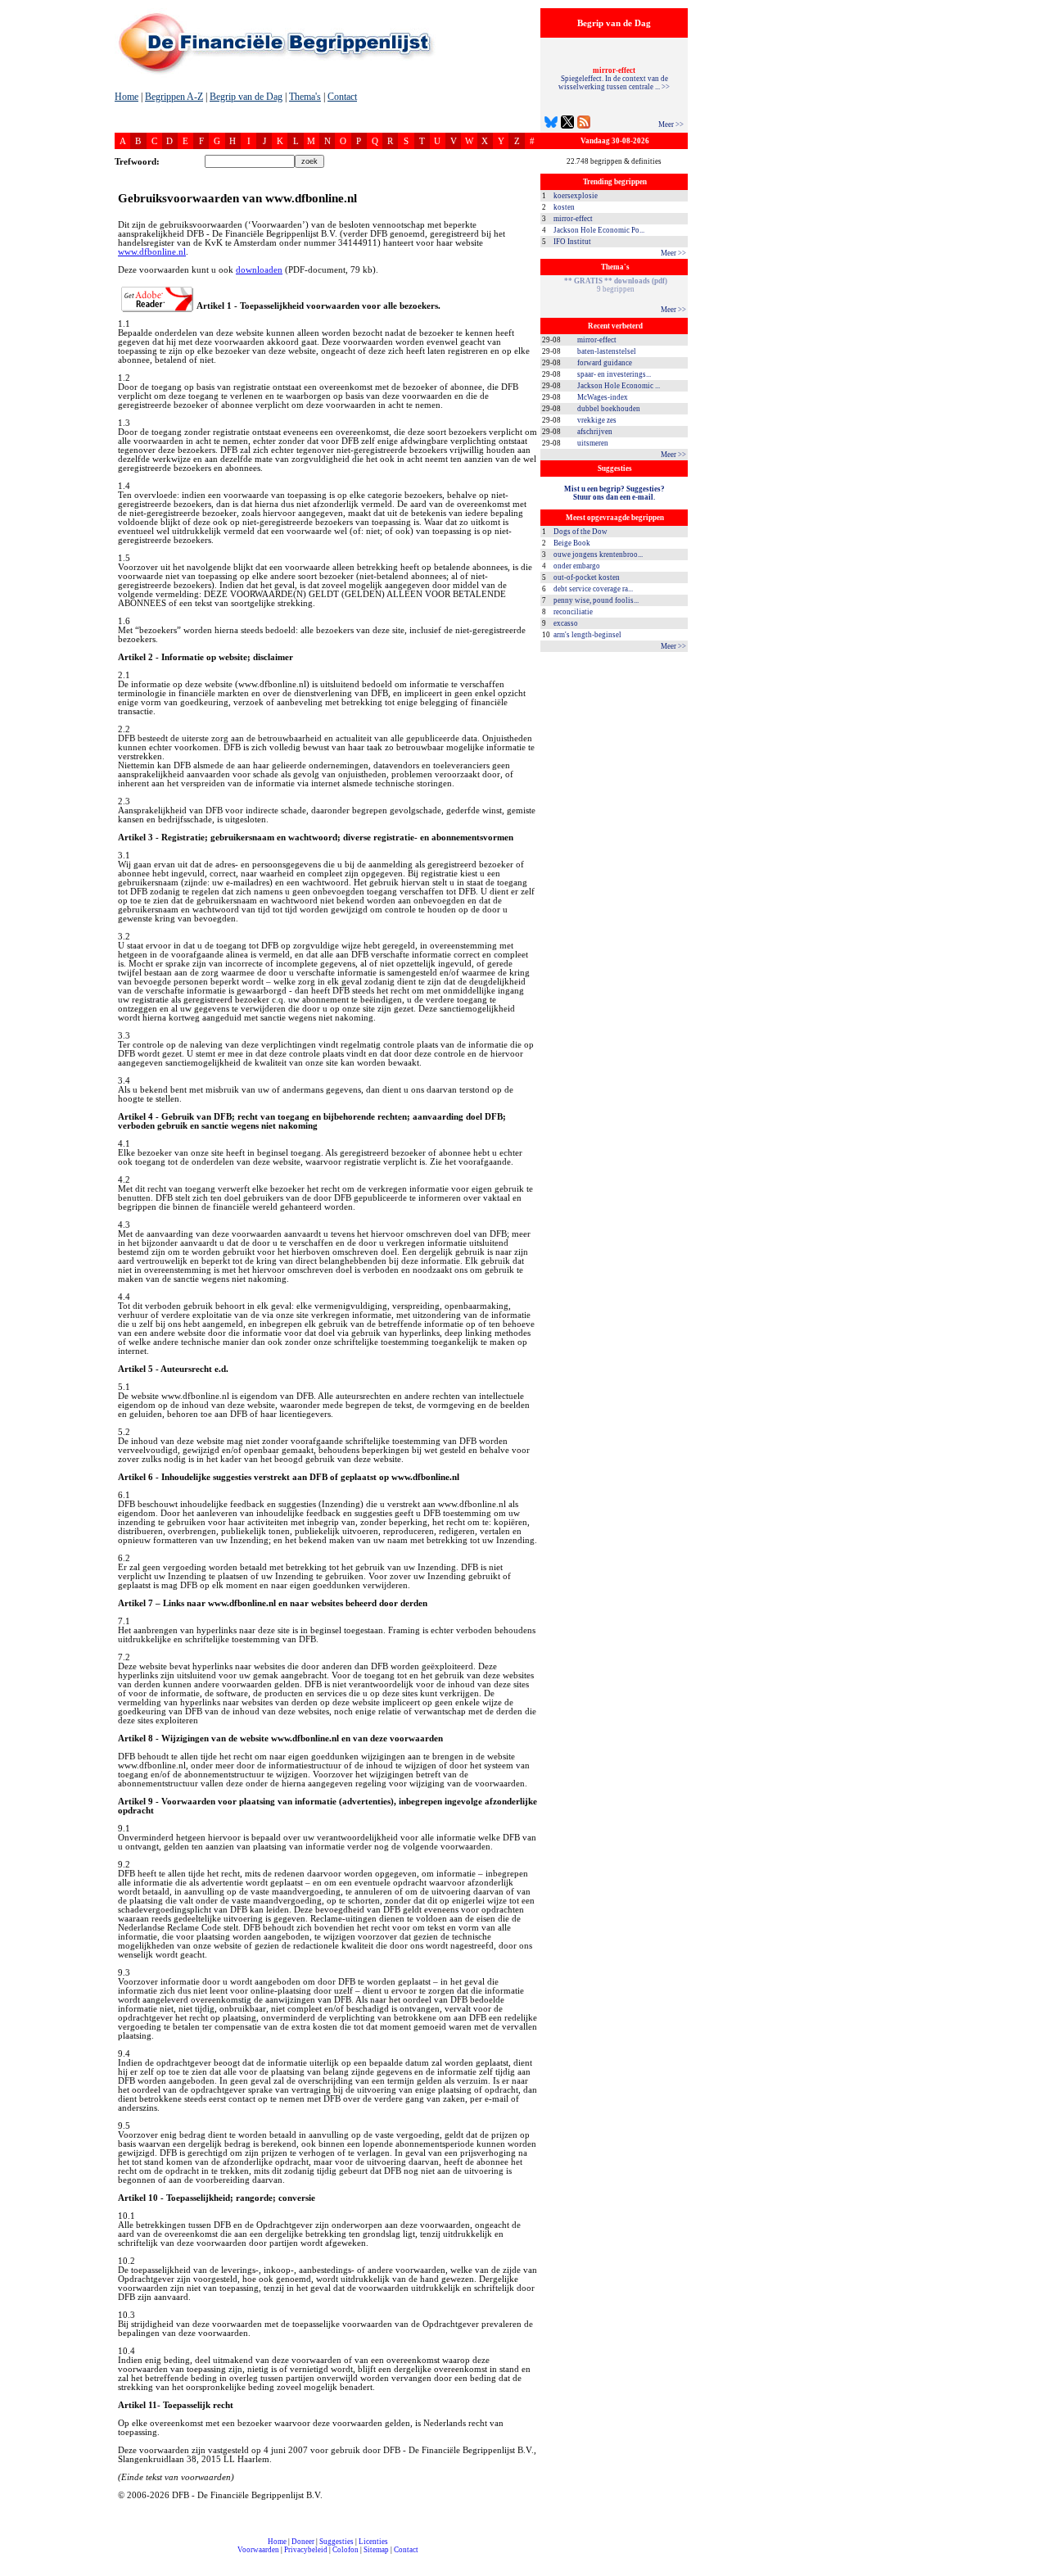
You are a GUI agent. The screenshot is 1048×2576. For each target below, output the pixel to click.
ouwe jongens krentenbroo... (598, 555)
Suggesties (337, 2542)
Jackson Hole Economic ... (619, 386)
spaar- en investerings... (614, 374)
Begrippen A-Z (174, 97)
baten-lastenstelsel (607, 351)
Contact (342, 97)
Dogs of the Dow (580, 532)
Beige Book (572, 543)
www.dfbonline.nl (152, 252)
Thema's (305, 97)
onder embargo (577, 566)
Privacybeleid (306, 2550)
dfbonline (1032, 2571)
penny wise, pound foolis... (596, 600)
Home (126, 97)
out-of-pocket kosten (587, 577)
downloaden (259, 270)
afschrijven (595, 432)
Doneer (303, 2542)
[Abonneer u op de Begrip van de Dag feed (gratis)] (584, 124)
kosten (564, 207)
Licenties (373, 2542)
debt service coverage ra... (593, 589)
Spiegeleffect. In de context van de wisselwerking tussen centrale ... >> (614, 79)
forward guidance (605, 363)
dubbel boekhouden (609, 409)
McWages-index (603, 397)
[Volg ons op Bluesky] (551, 124)
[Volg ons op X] (567, 124)
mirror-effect (573, 219)
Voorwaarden (258, 2550)
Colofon (346, 2550)
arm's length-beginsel (587, 635)
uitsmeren (593, 443)
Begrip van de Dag (246, 97)
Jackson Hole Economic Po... (599, 230)
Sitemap (376, 2550)
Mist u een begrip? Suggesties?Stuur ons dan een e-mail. (614, 493)
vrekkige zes (597, 420)
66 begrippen (616, 285)
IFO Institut (572, 242)
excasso (566, 623)
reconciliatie (573, 612)
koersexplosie (576, 196)
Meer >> (671, 124)
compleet (124, 2556)
